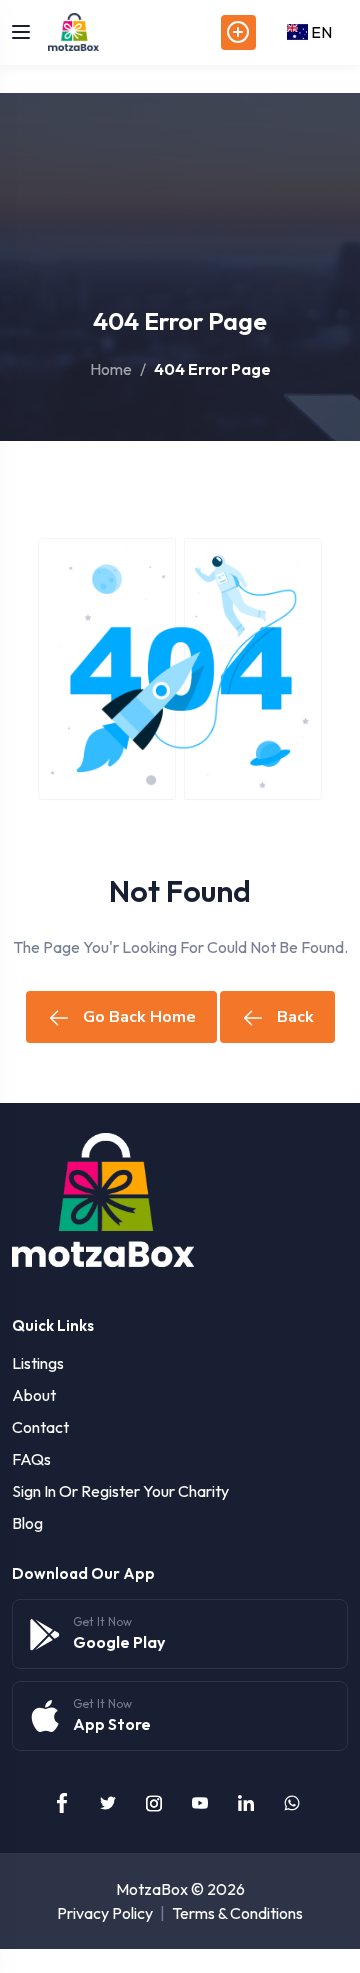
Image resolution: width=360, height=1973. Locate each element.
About (34, 1395)
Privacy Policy (105, 1913)
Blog (27, 1523)
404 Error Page (212, 369)
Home (111, 369)
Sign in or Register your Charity (120, 1491)
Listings (38, 1363)
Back (295, 1017)
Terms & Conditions (237, 1913)
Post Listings (238, 32)
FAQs (31, 1459)
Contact (40, 1427)
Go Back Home (139, 1017)
